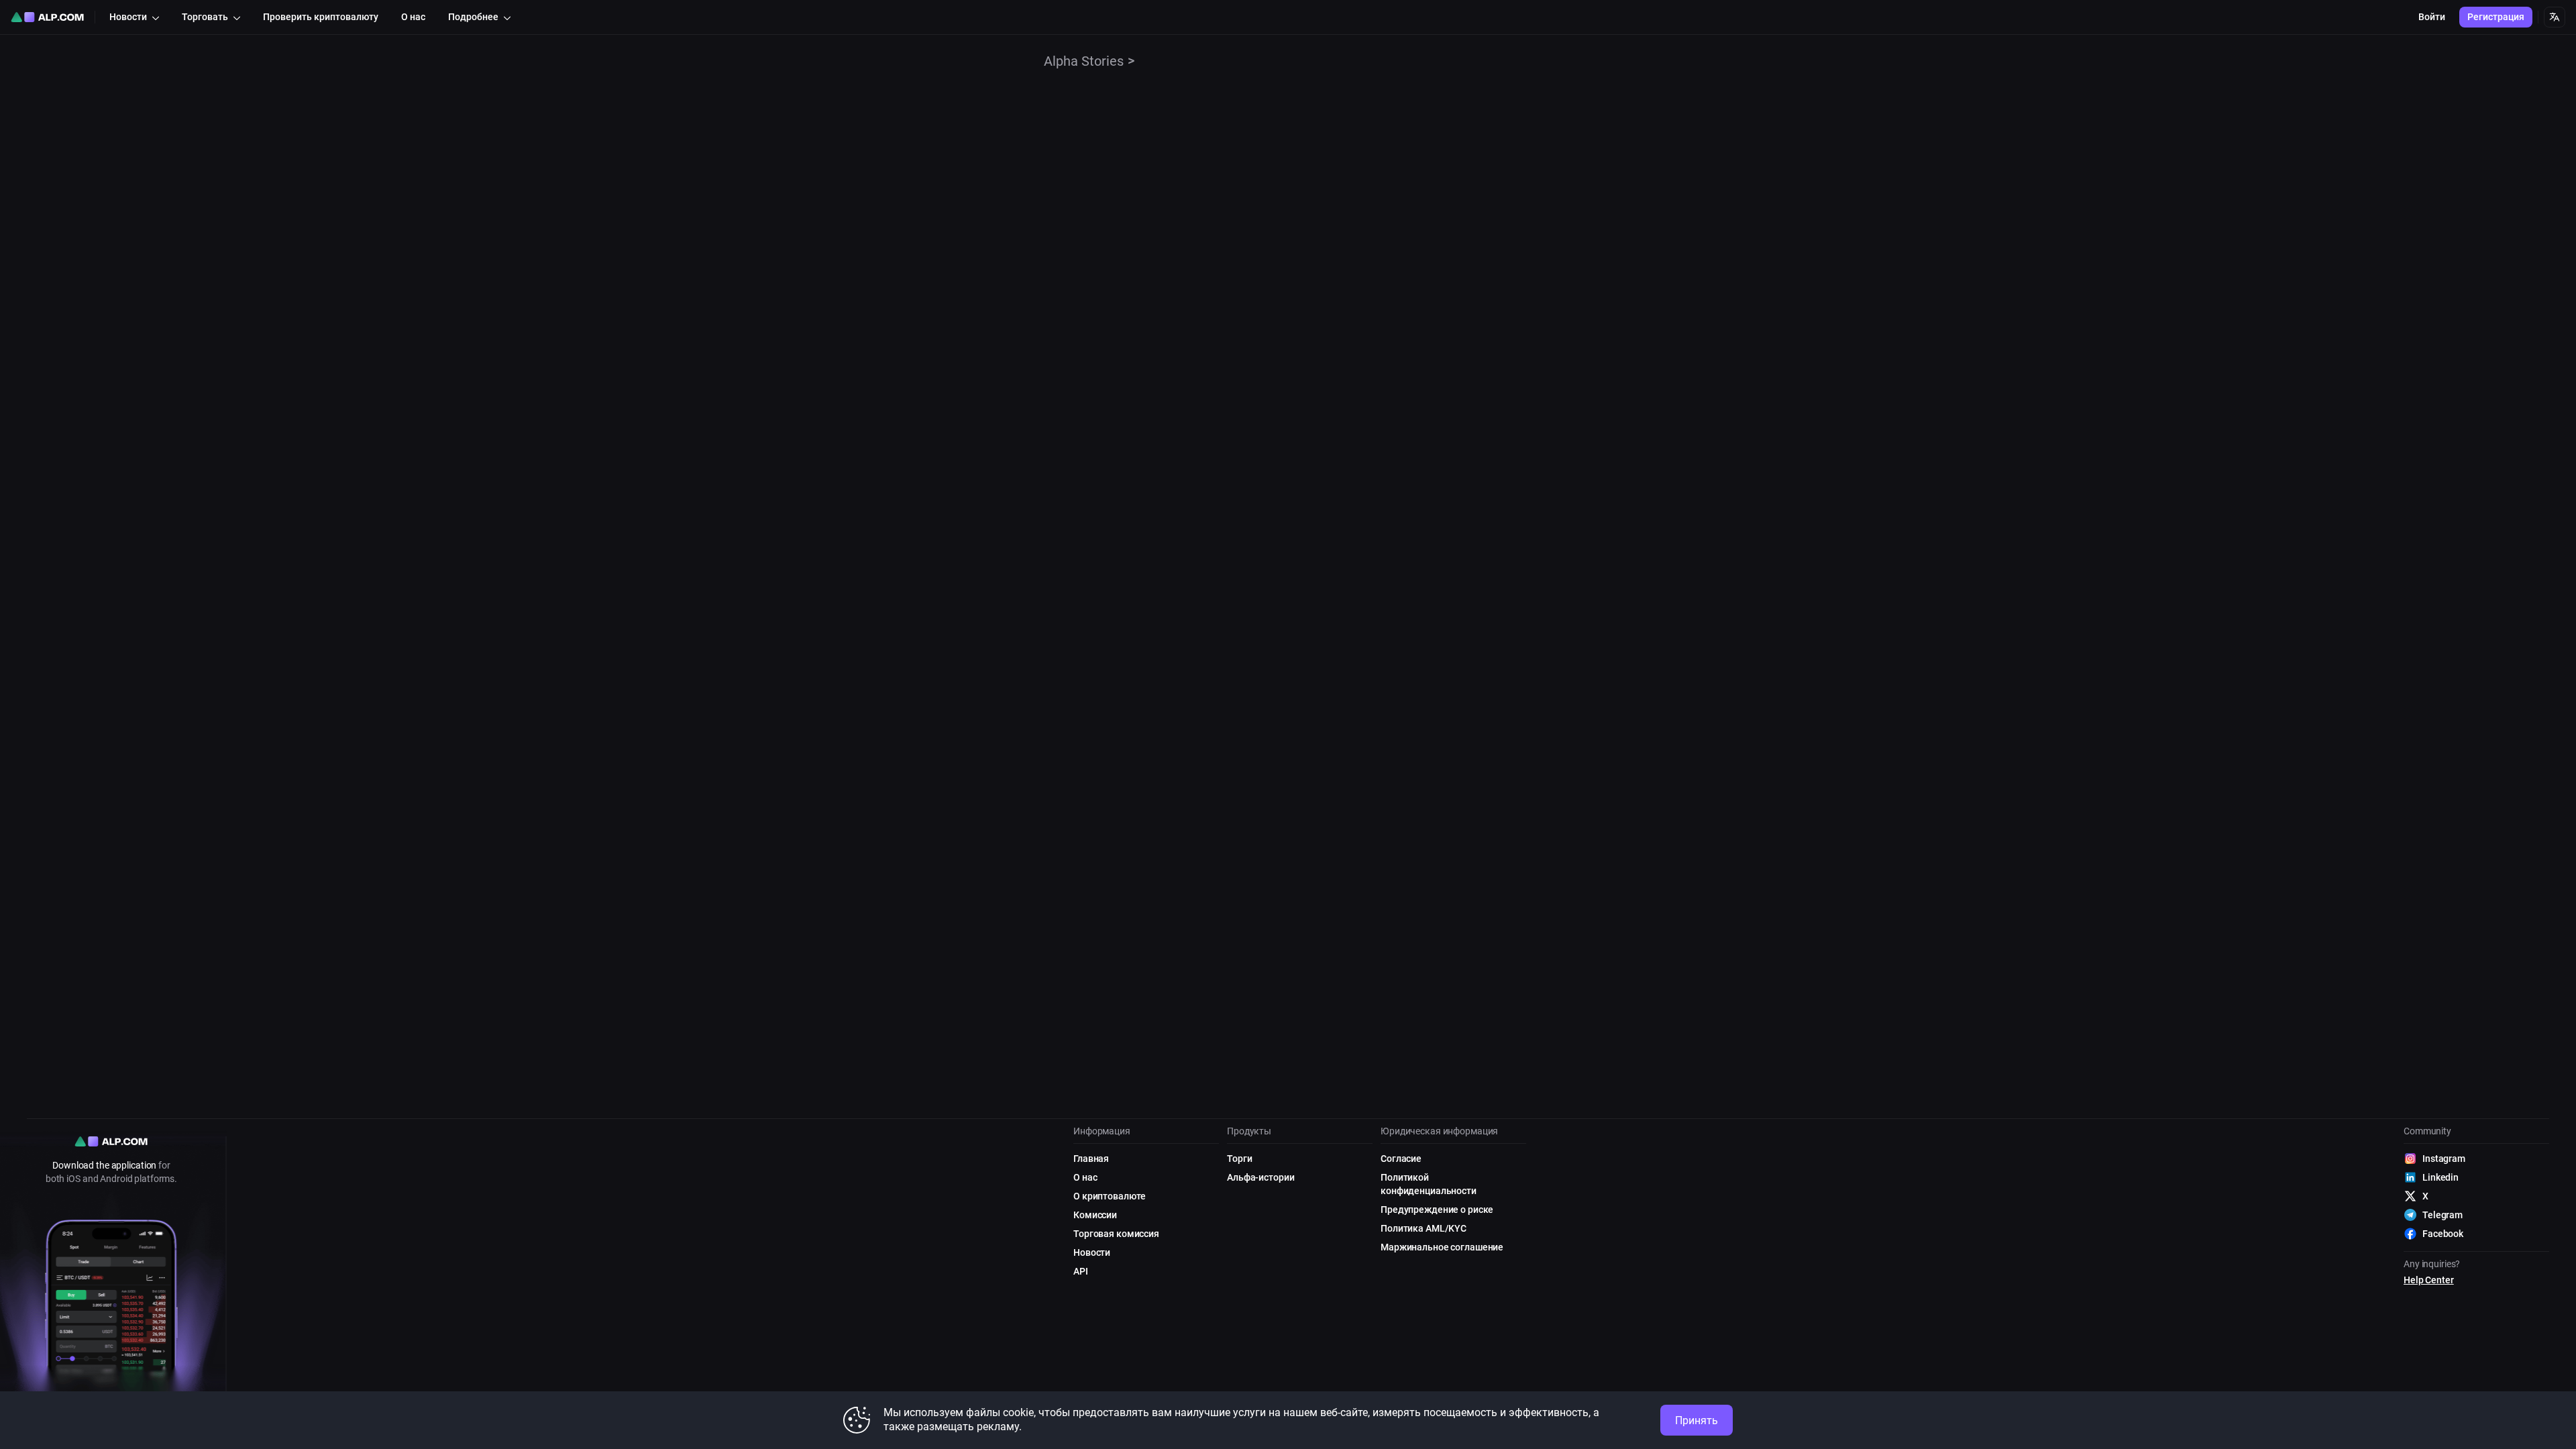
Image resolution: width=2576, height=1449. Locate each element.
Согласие (1401, 1159)
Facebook (2443, 1234)
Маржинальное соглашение (1442, 1247)
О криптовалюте (1110, 1196)
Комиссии (1095, 1215)
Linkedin (2440, 1177)
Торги (1239, 1159)
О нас (1085, 1177)
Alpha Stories (1084, 61)
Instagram (2444, 1159)
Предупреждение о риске (1437, 1210)
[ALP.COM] (47, 17)
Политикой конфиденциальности (1429, 1184)
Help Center (2429, 1280)
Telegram (2443, 1215)
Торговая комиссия (1116, 1234)
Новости (1092, 1252)
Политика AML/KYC (1424, 1228)
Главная (1091, 1159)
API (1081, 1271)
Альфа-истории (1260, 1177)
